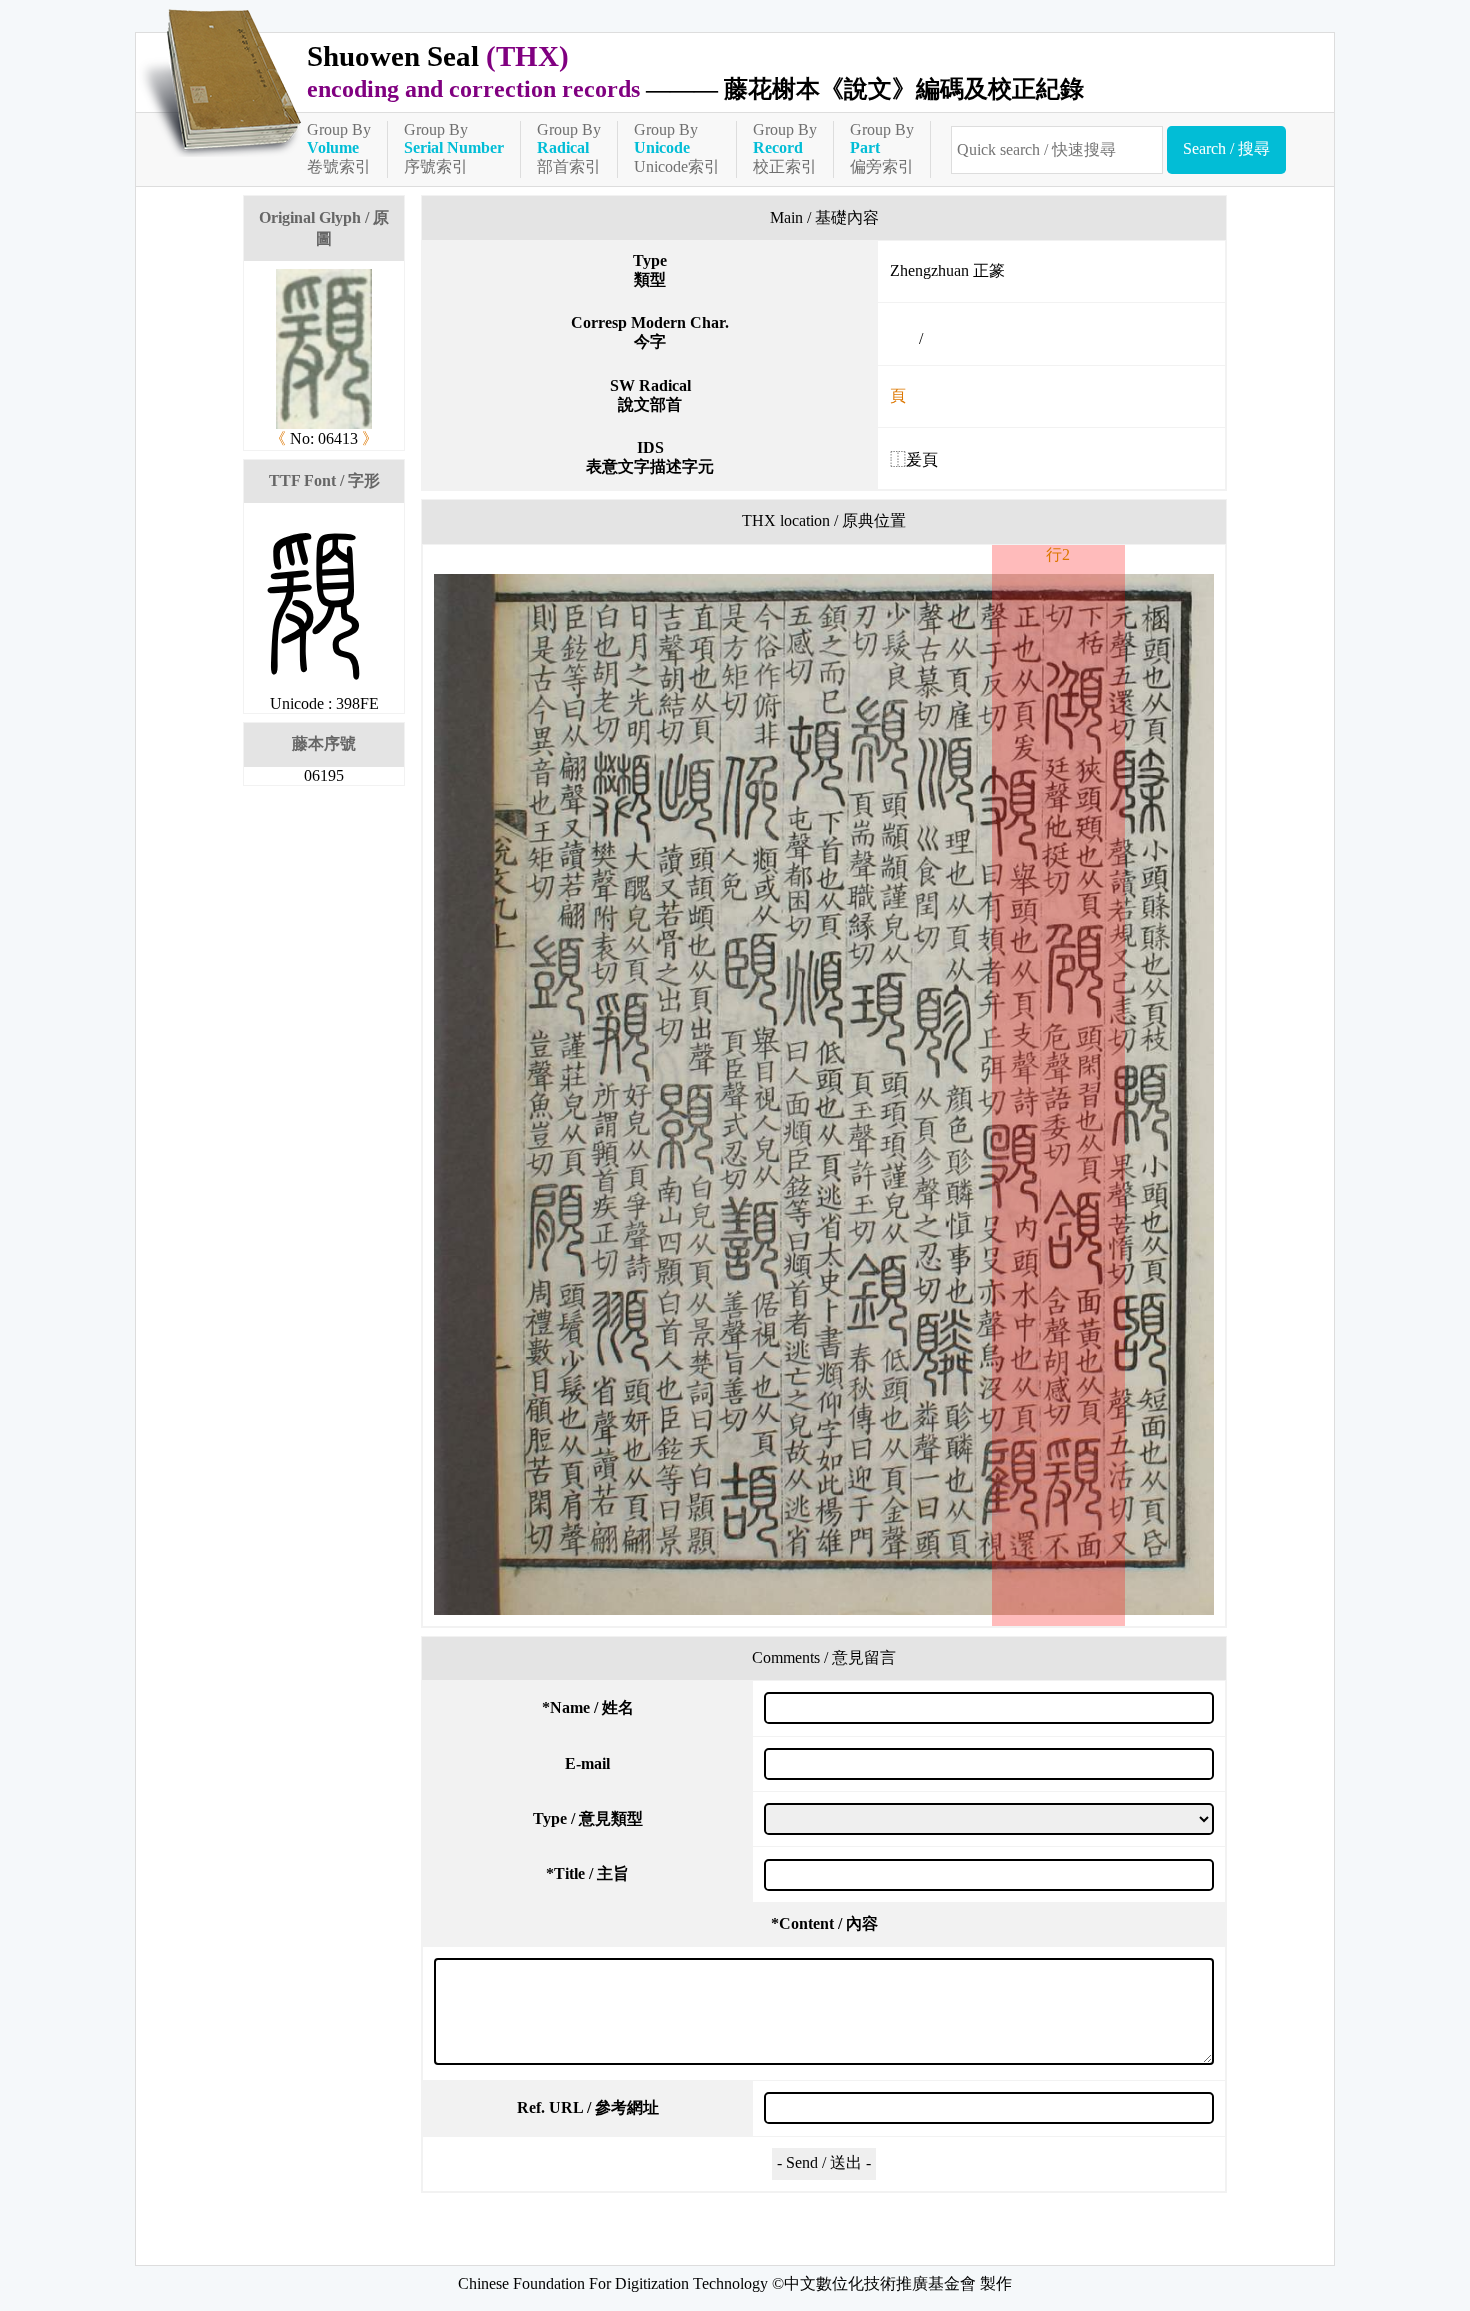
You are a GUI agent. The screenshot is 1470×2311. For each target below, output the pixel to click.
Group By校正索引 (785, 148)
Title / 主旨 (587, 1873)
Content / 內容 (824, 1923)
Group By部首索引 (569, 148)
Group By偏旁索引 (882, 148)
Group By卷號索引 (339, 148)
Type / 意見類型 (588, 1818)
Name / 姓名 (588, 1707)
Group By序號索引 (454, 148)
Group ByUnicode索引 (677, 148)
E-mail (587, 1763)
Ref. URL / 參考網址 (588, 2107)
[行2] (824, 1094)
